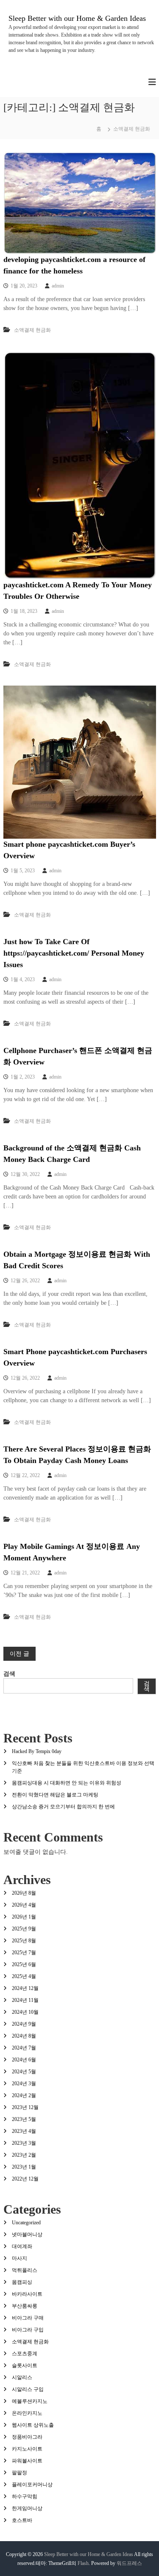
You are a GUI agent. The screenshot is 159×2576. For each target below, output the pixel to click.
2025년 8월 (24, 1941)
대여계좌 (22, 2246)
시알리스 (22, 2377)
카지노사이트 (27, 2449)
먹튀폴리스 (25, 2270)
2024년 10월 (25, 2012)
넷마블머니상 (27, 2234)
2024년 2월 (24, 2095)
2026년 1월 (24, 1917)
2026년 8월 (24, 1893)
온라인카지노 (27, 2413)
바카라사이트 (27, 2294)
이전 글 (20, 1654)
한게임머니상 (27, 2508)
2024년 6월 (24, 2060)
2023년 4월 (24, 2131)
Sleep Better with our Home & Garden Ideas (77, 18)
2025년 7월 (24, 1953)
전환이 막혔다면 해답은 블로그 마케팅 (55, 1795)
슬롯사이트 (25, 2365)
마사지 (20, 2258)
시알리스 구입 (28, 2389)
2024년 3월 (24, 2084)
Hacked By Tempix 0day (37, 1751)
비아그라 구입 (28, 2330)
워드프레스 (129, 2563)
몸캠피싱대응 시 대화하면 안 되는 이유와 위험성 (67, 1783)
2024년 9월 (24, 2024)
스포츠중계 (25, 2354)
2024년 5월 (24, 2072)
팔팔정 (20, 2473)
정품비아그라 (27, 2437)
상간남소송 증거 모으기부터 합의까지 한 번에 (63, 1807)
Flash (83, 2563)
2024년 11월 (25, 2000)
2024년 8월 (24, 2036)
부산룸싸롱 (25, 2306)
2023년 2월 (24, 2155)
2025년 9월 (24, 1929)
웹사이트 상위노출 (33, 2425)
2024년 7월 (24, 2048)
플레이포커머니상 (32, 2485)
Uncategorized (26, 2223)
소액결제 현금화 (32, 330)
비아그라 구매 (28, 2318)
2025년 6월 (24, 1964)
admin (58, 286)
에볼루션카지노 (30, 2401)
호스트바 (22, 2520)
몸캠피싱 (22, 2282)
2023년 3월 (24, 2143)
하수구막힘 (25, 2496)
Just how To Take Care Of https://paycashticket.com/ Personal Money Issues (74, 953)
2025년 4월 (24, 1976)
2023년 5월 (24, 2119)
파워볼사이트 (27, 2461)
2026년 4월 (24, 1905)
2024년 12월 (25, 1988)
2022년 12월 (25, 2179)
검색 (9, 1674)
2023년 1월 (24, 2167)
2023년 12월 (25, 2107)
